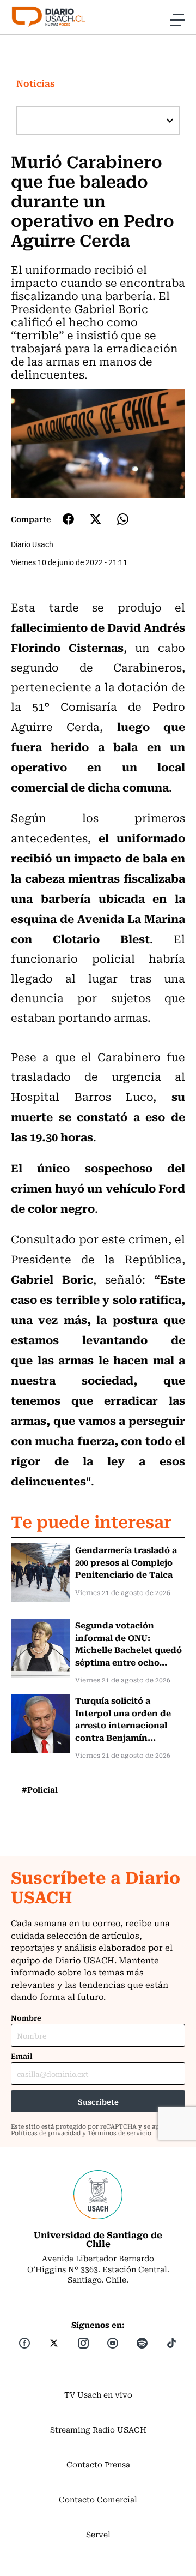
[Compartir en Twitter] (96, 519)
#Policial (40, 1789)
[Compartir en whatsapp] (123, 519)
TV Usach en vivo (98, 2394)
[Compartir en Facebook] (68, 519)
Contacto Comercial (98, 2499)
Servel (98, 2534)
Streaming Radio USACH (98, 2429)
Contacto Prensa (98, 2464)
